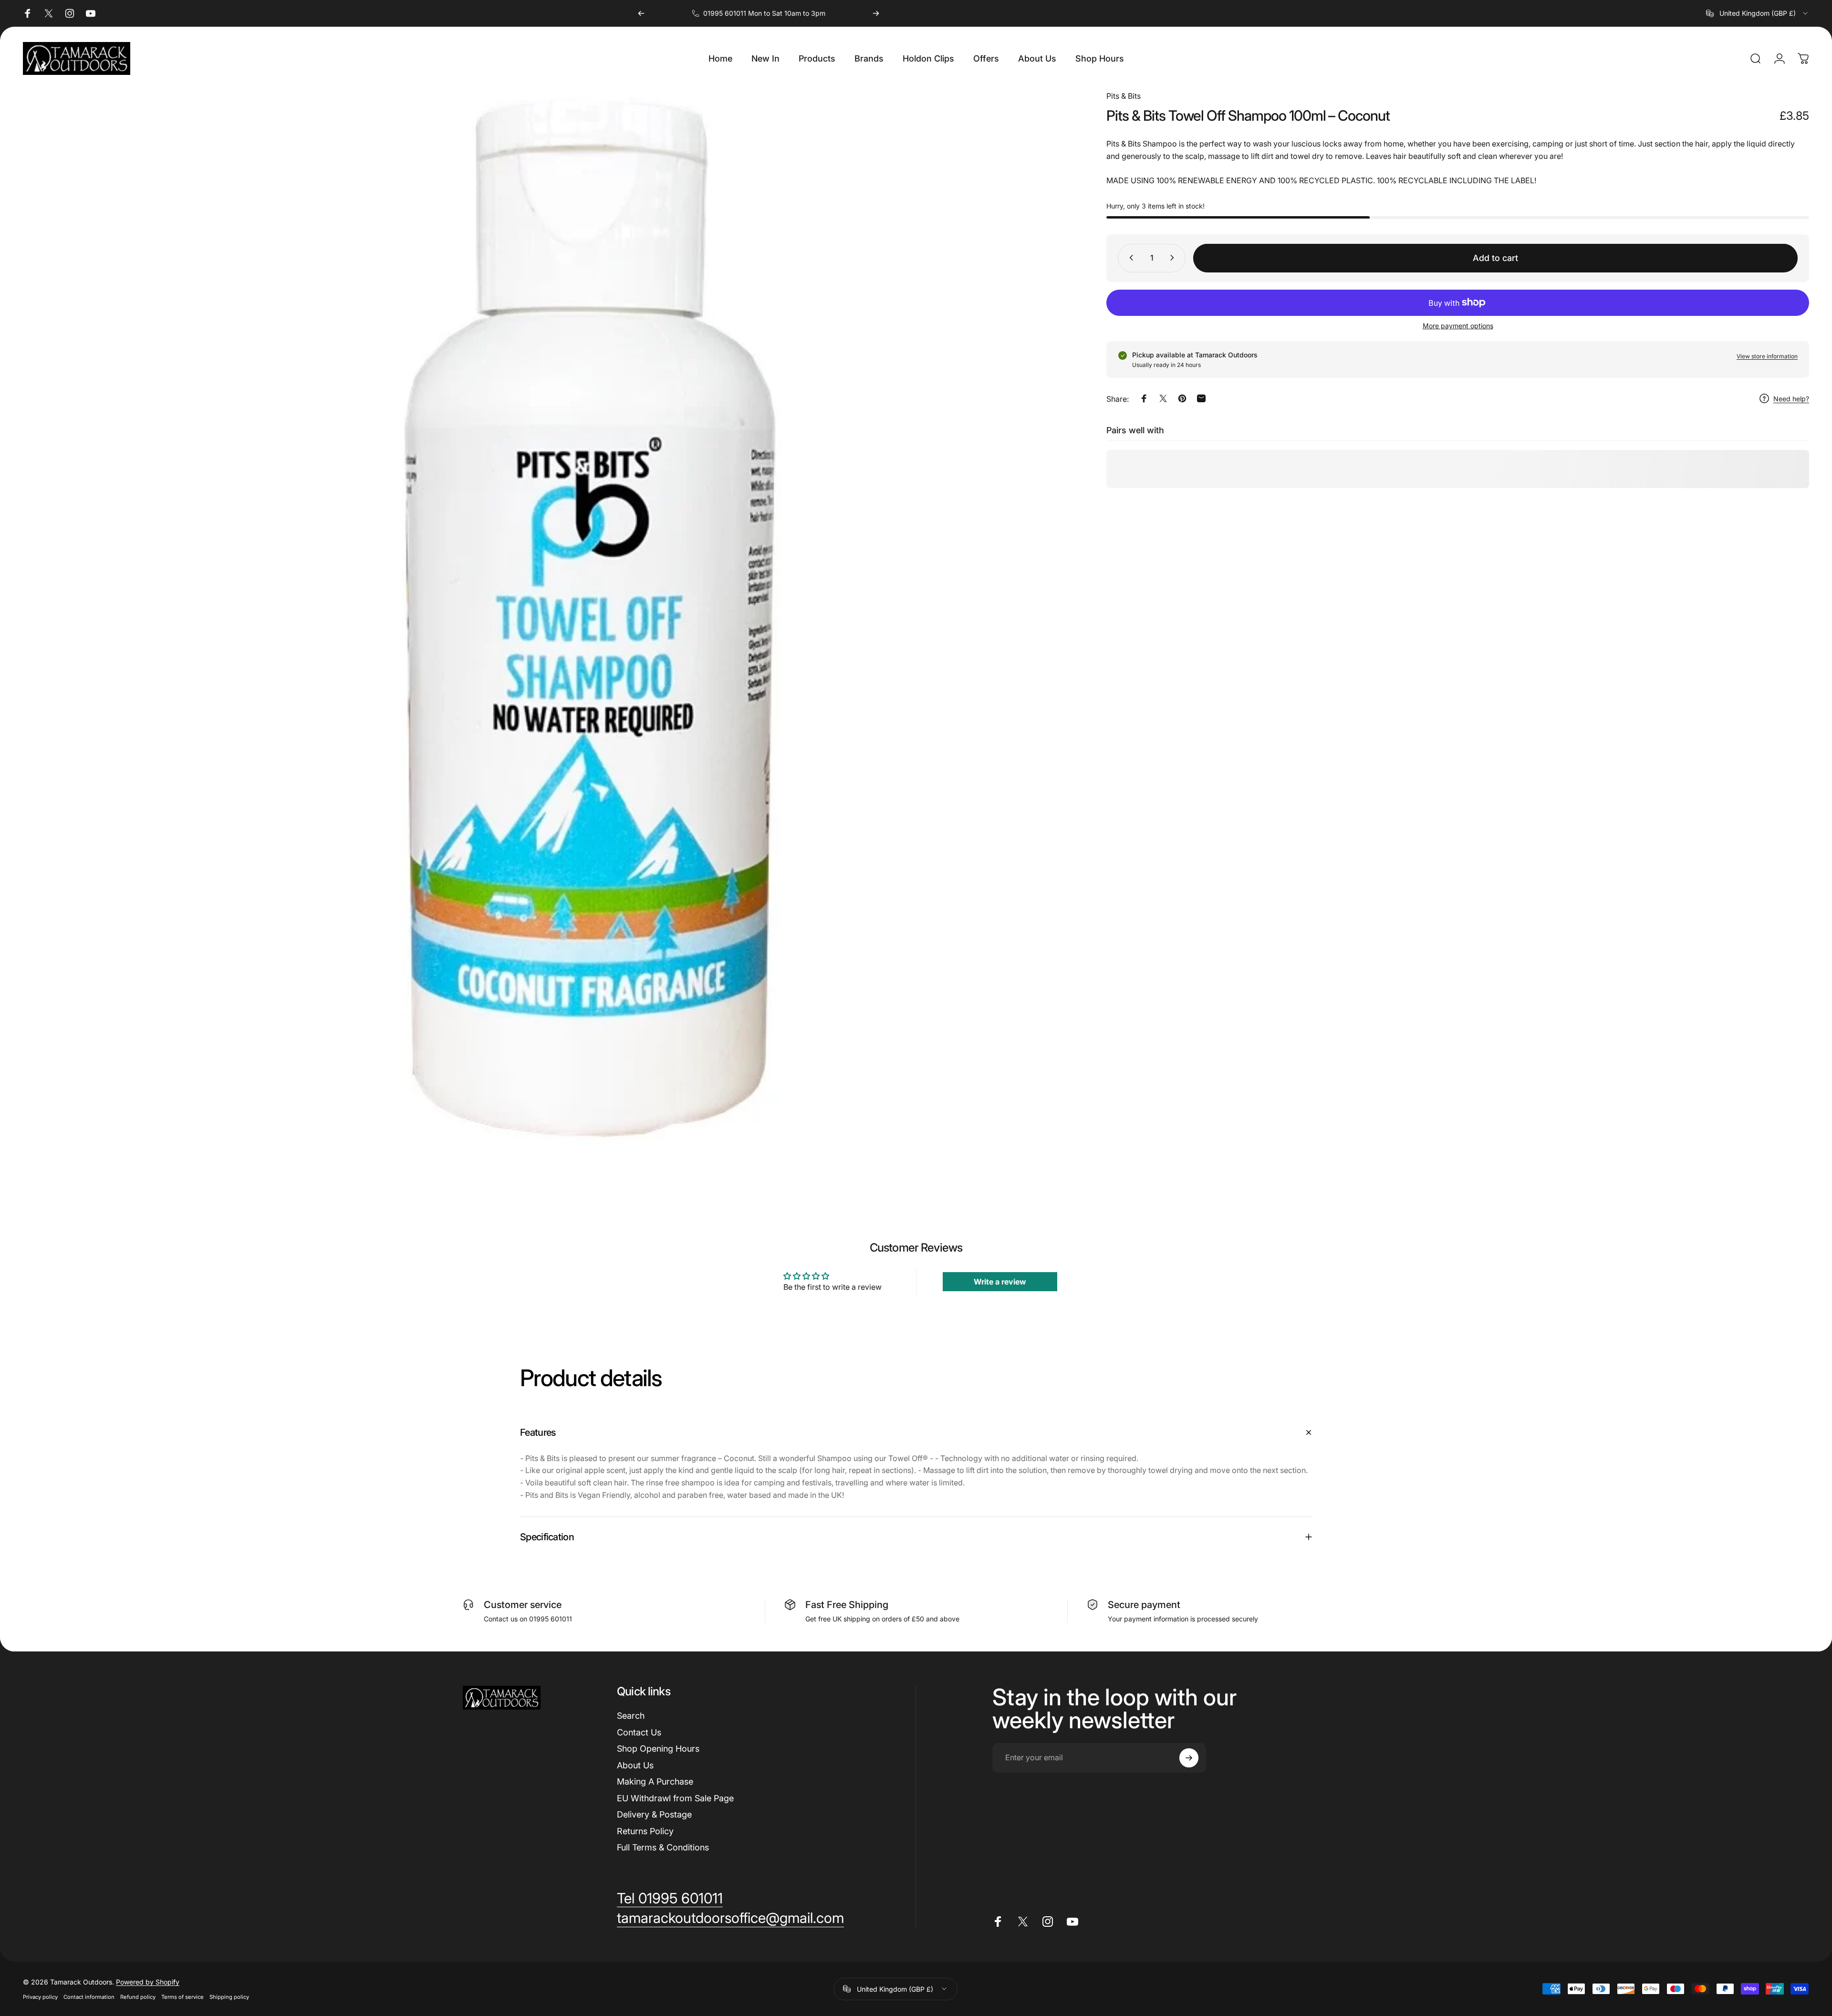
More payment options (1458, 325)
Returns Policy (645, 1831)
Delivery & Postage (654, 1814)
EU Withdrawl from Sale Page (675, 1798)
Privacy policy (40, 1997)
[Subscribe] (1189, 1758)
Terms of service (182, 1997)
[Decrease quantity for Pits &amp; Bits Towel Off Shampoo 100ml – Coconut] (1129, 258)
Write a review (1000, 1282)
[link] (670, 1899)
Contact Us (639, 1732)
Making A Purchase (655, 1781)
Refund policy (138, 1997)
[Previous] (641, 13)
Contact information (89, 1997)
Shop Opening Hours (658, 1749)
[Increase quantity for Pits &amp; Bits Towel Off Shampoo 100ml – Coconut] (1174, 258)
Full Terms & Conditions (663, 1847)
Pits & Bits (1124, 96)
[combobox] (1758, 13)
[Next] (876, 13)
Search (631, 1716)
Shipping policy (229, 1997)
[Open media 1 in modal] (550, 617)
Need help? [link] (1791, 399)
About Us (635, 1765)
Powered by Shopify (148, 1982)
